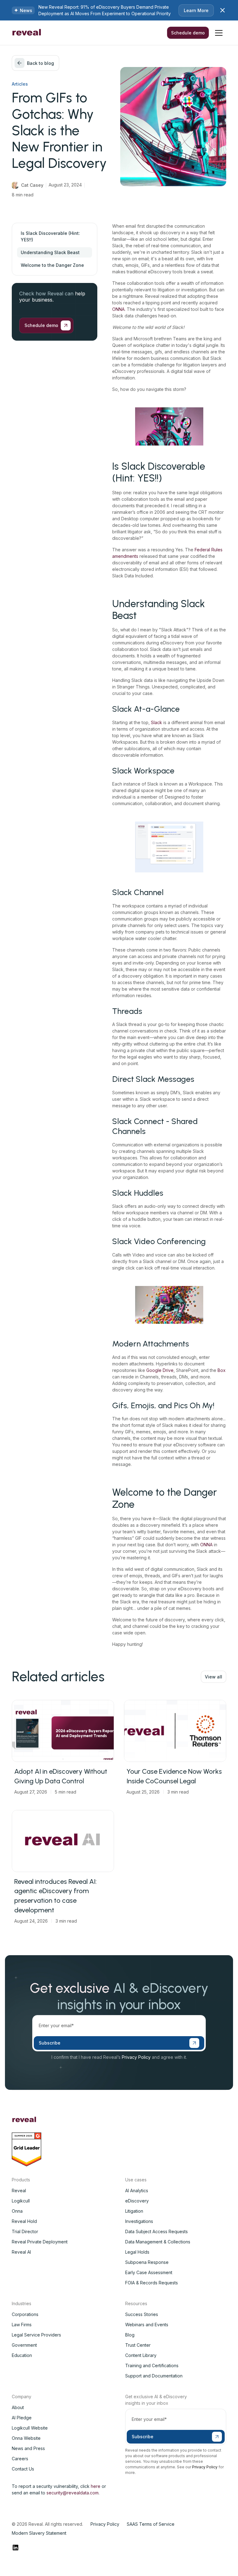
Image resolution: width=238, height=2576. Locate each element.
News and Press (28, 2448)
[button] (219, 33)
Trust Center (138, 2345)
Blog (130, 2335)
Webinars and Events (147, 2325)
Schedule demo (188, 33)
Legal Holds (137, 2252)
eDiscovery (137, 2201)
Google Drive (160, 1370)
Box (222, 1370)
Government (24, 2345)
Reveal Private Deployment (40, 2242)
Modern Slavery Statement (39, 2533)
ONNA (118, 309)
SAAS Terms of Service (151, 2524)
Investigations (139, 2221)
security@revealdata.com (73, 2493)
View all (214, 1677)
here (96, 2486)
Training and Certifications (152, 2365)
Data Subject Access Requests (156, 2231)
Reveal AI (21, 2252)
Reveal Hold (24, 2221)
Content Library (141, 2355)
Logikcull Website (30, 2428)
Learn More (196, 10)
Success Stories (142, 2314)
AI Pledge (22, 2418)
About (18, 2407)
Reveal (19, 2191)
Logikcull (21, 2201)
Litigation (134, 2211)
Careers (20, 2459)
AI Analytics (137, 2191)
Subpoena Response (147, 2262)
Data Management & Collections (158, 2242)
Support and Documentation (154, 2376)
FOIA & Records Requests (152, 2283)
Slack (156, 722)
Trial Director (25, 2231)
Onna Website (26, 2438)
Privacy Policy (136, 2057)
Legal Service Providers (36, 2335)
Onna (17, 2211)
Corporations (25, 2314)
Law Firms (22, 2325)
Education (22, 2355)
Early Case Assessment (149, 2272)
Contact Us (23, 2469)
